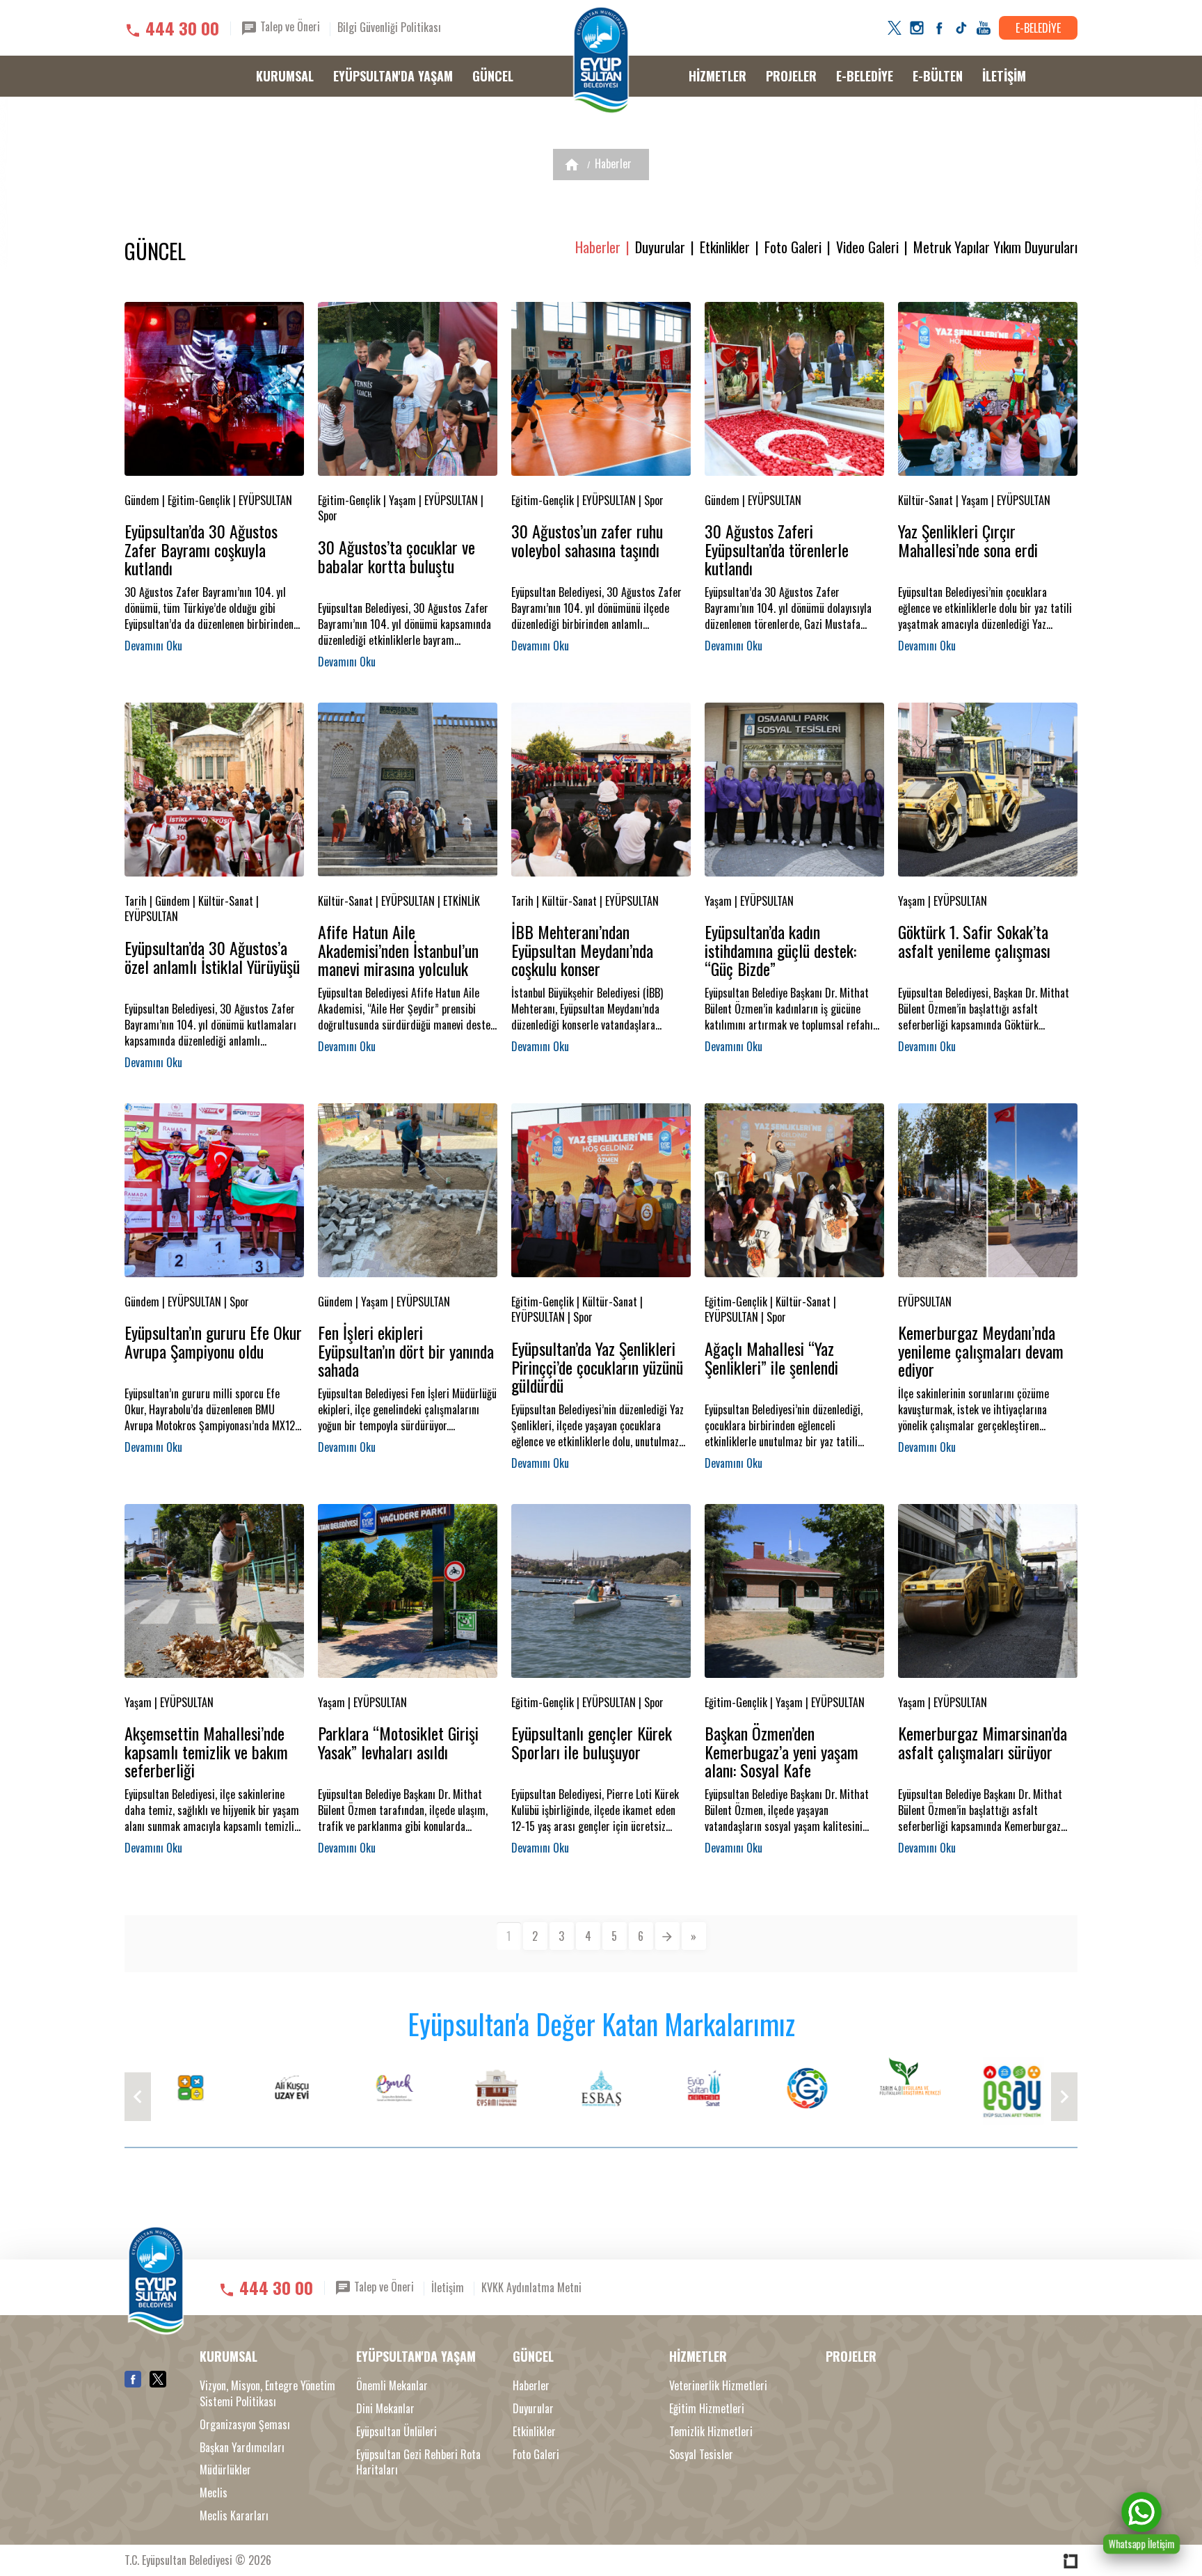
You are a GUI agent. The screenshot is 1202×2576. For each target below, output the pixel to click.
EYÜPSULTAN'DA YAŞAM (393, 76)
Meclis (214, 2493)
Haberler (613, 163)
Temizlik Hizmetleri (711, 2432)
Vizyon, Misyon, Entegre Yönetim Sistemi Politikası (267, 2394)
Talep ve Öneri (289, 26)
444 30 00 (182, 28)
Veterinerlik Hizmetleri (718, 2386)
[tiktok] (961, 28)
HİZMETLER (718, 76)
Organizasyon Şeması (245, 2425)
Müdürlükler (225, 2470)
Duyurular (660, 247)
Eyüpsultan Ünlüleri (396, 2432)
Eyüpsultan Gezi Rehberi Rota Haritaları (418, 2463)
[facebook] (939, 28)
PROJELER (791, 76)
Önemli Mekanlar (392, 2386)
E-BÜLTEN (938, 76)
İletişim (448, 2287)
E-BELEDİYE (1038, 28)
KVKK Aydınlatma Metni (531, 2287)
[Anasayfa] (572, 165)
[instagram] (917, 28)
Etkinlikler (725, 247)
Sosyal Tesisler (701, 2455)
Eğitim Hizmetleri (707, 2409)
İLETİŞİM (1004, 76)
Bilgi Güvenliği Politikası (389, 27)
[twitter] (895, 28)
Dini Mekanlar (385, 2409)
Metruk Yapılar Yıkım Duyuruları (995, 247)
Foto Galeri (793, 247)
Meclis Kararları (234, 2516)
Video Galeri (867, 247)
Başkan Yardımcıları (242, 2448)
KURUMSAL (285, 76)
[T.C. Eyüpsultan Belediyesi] (601, 61)
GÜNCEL (493, 76)
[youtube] (984, 28)
